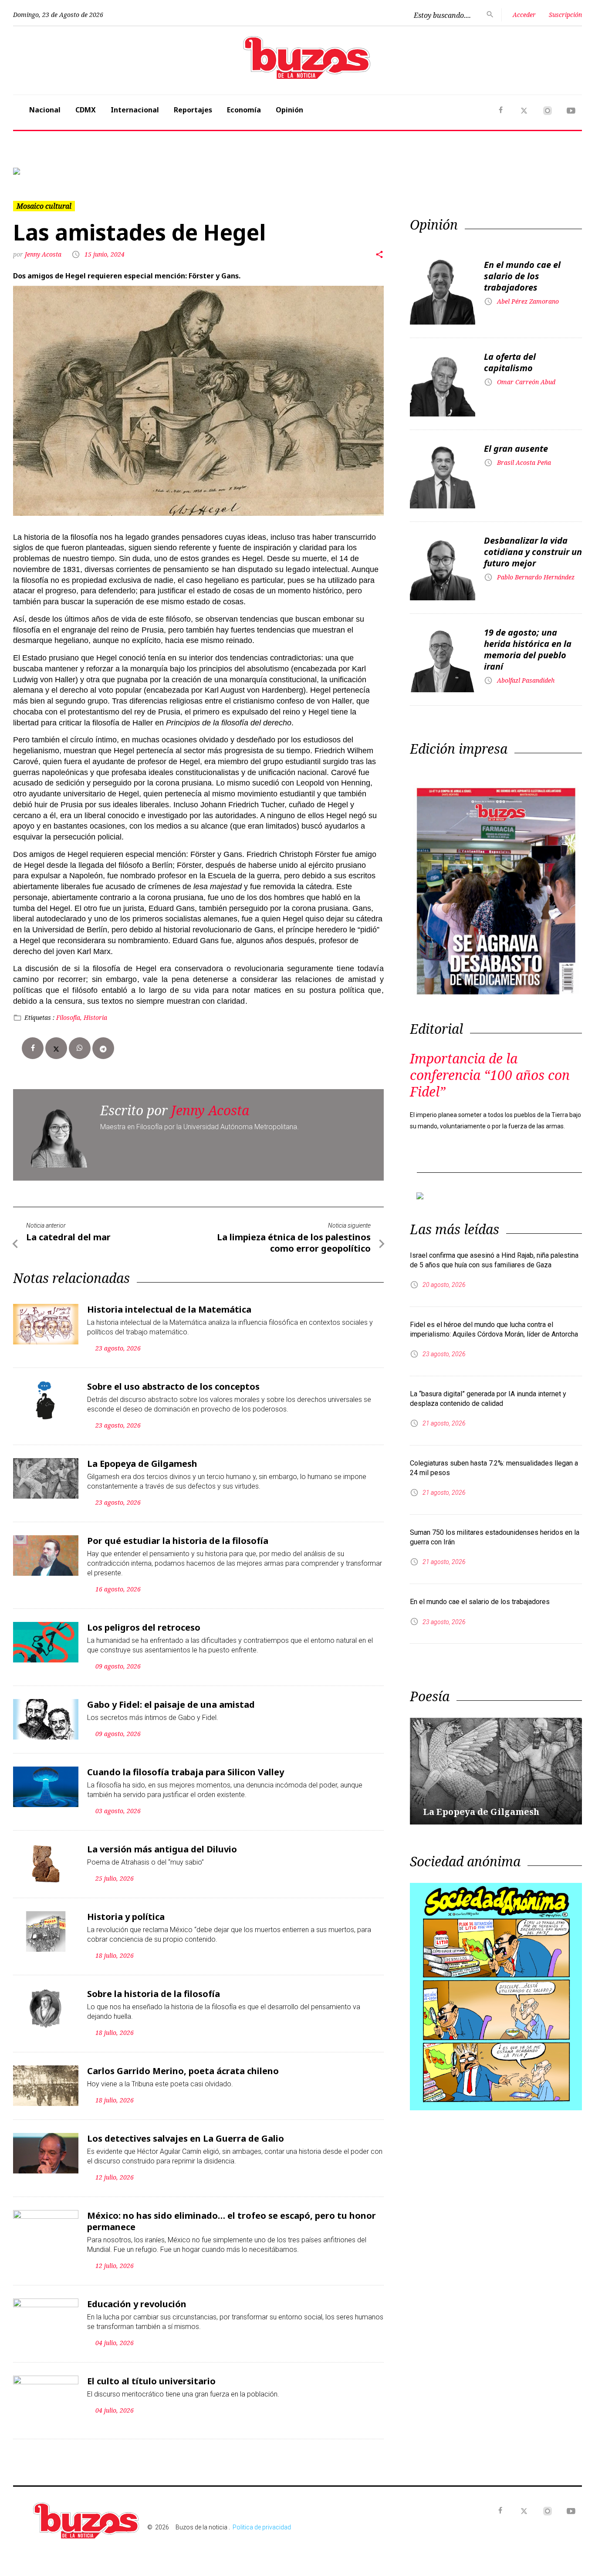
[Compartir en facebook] (33, 1048)
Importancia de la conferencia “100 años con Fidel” (490, 1075)
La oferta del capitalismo (510, 362)
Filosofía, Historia (82, 1017)
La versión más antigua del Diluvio (162, 1849)
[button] (56, 171)
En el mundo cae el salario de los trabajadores (522, 276)
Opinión (289, 110)
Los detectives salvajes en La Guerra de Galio (186, 2138)
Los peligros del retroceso (144, 1627)
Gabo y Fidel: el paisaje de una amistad (171, 1704)
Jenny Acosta (44, 254)
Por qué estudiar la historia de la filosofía (178, 1541)
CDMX (86, 110)
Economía (244, 110)
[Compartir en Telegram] (103, 1048)
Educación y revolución (137, 2304)
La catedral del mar (68, 1237)
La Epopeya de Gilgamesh (142, 1464)
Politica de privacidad (262, 2527)
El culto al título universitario (151, 2381)
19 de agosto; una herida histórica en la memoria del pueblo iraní (528, 649)
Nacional (45, 110)
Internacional (135, 110)
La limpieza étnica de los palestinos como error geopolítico (294, 1243)
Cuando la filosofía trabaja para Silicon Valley (186, 1772)
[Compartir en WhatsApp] (80, 1048)
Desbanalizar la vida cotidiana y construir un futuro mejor (533, 552)
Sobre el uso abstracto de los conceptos (173, 1386)
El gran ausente (516, 449)
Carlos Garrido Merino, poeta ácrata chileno (183, 2071)
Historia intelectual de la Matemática (169, 1309)
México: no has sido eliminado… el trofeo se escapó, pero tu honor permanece (232, 2221)
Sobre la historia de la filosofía (154, 1994)
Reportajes (193, 110)
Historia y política (126, 1917)
